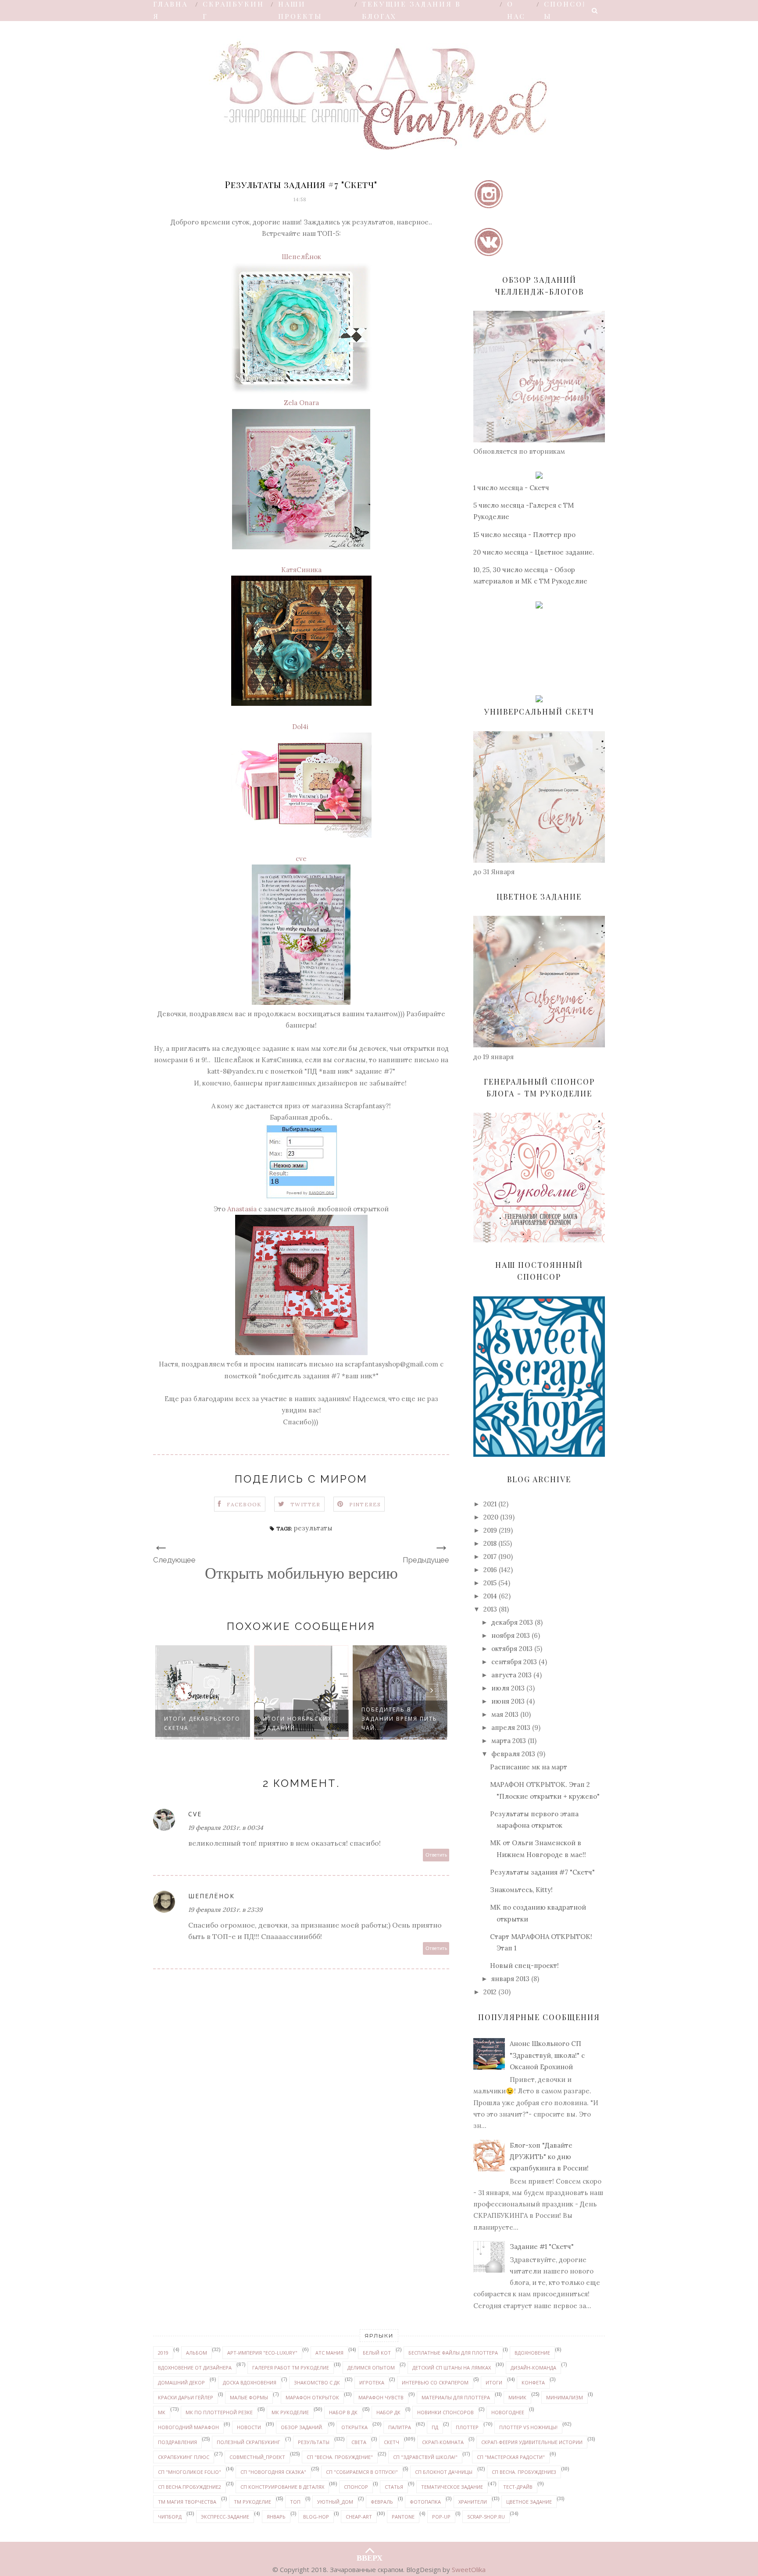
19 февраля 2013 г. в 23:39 (225, 1910)
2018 (490, 1543)
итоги (494, 2382)
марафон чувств (381, 2397)
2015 (490, 1583)
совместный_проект (257, 2457)
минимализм (565, 2397)
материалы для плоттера (456, 2397)
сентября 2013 (514, 1662)
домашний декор (181, 2382)
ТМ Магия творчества (187, 2502)
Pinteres (365, 1504)
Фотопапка (425, 2502)
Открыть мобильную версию (301, 1573)
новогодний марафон (188, 2427)
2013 (490, 1609)
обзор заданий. (302, 2427)
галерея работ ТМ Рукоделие (291, 2368)
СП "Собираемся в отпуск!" (362, 2472)
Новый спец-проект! (524, 1966)
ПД (435, 2427)
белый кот (377, 2353)
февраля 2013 (513, 1754)
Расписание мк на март (529, 1767)
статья (394, 2487)
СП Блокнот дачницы (444, 2472)
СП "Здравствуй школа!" (425, 2457)
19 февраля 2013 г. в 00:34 (226, 1828)
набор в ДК (343, 2412)
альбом (197, 2353)
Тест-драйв (518, 2487)
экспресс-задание (225, 2517)
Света (359, 2442)
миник (517, 2397)
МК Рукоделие (290, 2412)
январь (276, 2517)
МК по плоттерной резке (219, 2412)
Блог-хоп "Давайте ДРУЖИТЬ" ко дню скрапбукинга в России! (549, 2157)
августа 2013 (511, 1675)
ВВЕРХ (370, 2556)
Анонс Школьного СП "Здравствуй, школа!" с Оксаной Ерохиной (547, 2055)
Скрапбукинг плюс (184, 2457)
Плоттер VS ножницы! (528, 2427)
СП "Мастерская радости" (511, 2457)
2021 (490, 1504)
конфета (533, 2382)
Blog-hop (316, 2517)
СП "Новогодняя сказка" (273, 2472)
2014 (490, 1596)
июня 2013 (508, 1701)
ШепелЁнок (301, 257)
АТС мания (329, 2353)
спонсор (356, 2487)
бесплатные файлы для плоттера (453, 2353)
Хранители (473, 2502)
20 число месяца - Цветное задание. (534, 552)
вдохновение (532, 2353)
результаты (313, 1528)
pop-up (441, 2517)
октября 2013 (512, 1649)
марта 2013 (509, 1741)
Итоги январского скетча (409, 1723)
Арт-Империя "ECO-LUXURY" (262, 2353)
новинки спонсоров (445, 2412)
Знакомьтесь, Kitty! (521, 1890)
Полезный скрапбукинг (248, 2442)
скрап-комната (443, 2442)
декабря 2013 (512, 1622)
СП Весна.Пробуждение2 (189, 2487)
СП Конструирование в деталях (282, 2487)
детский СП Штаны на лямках (452, 2368)
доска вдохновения (250, 2382)
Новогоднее (508, 2412)
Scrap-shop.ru (486, 2517)
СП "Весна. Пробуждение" (340, 2457)
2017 (490, 1557)
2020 (491, 1517)
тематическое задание (452, 2487)
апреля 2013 (511, 1727)
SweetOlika (469, 2569)
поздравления (177, 2442)
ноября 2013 (511, 1635)
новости (249, 2427)
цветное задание (529, 2502)
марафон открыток (312, 2397)
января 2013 (510, 1979)
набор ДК (388, 2412)
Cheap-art (359, 2517)
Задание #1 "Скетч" (542, 2247)
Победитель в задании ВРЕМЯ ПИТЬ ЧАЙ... (314, 1719)
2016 (490, 1570)
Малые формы (249, 2397)
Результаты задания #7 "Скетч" (542, 1872)
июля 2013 (508, 1688)
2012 (490, 1992)
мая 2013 (505, 1714)
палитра (400, 2427)
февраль (382, 2502)
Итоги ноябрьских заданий (212, 1723)
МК (162, 2412)
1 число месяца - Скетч (511, 488)
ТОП (295, 2502)
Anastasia (242, 1209)
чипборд (170, 2517)
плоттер (467, 2427)
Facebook (244, 1504)
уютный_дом (335, 2502)
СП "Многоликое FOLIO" (189, 2472)
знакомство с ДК (317, 2382)
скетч (392, 2442)
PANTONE (403, 2517)
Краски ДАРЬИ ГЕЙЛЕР (186, 2397)
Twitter (305, 1504)
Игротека (372, 2382)
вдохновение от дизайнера (195, 2368)
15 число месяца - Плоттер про (524, 535)
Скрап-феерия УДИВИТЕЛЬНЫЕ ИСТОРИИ (532, 2442)
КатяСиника (301, 570)
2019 (490, 1530)
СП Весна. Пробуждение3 (524, 2472)
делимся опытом (371, 2368)
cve (301, 859)
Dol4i (301, 727)
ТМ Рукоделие (252, 2502)
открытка (354, 2427)
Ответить (436, 1855)
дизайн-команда (533, 2368)
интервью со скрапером (435, 2382)
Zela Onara (301, 403)
